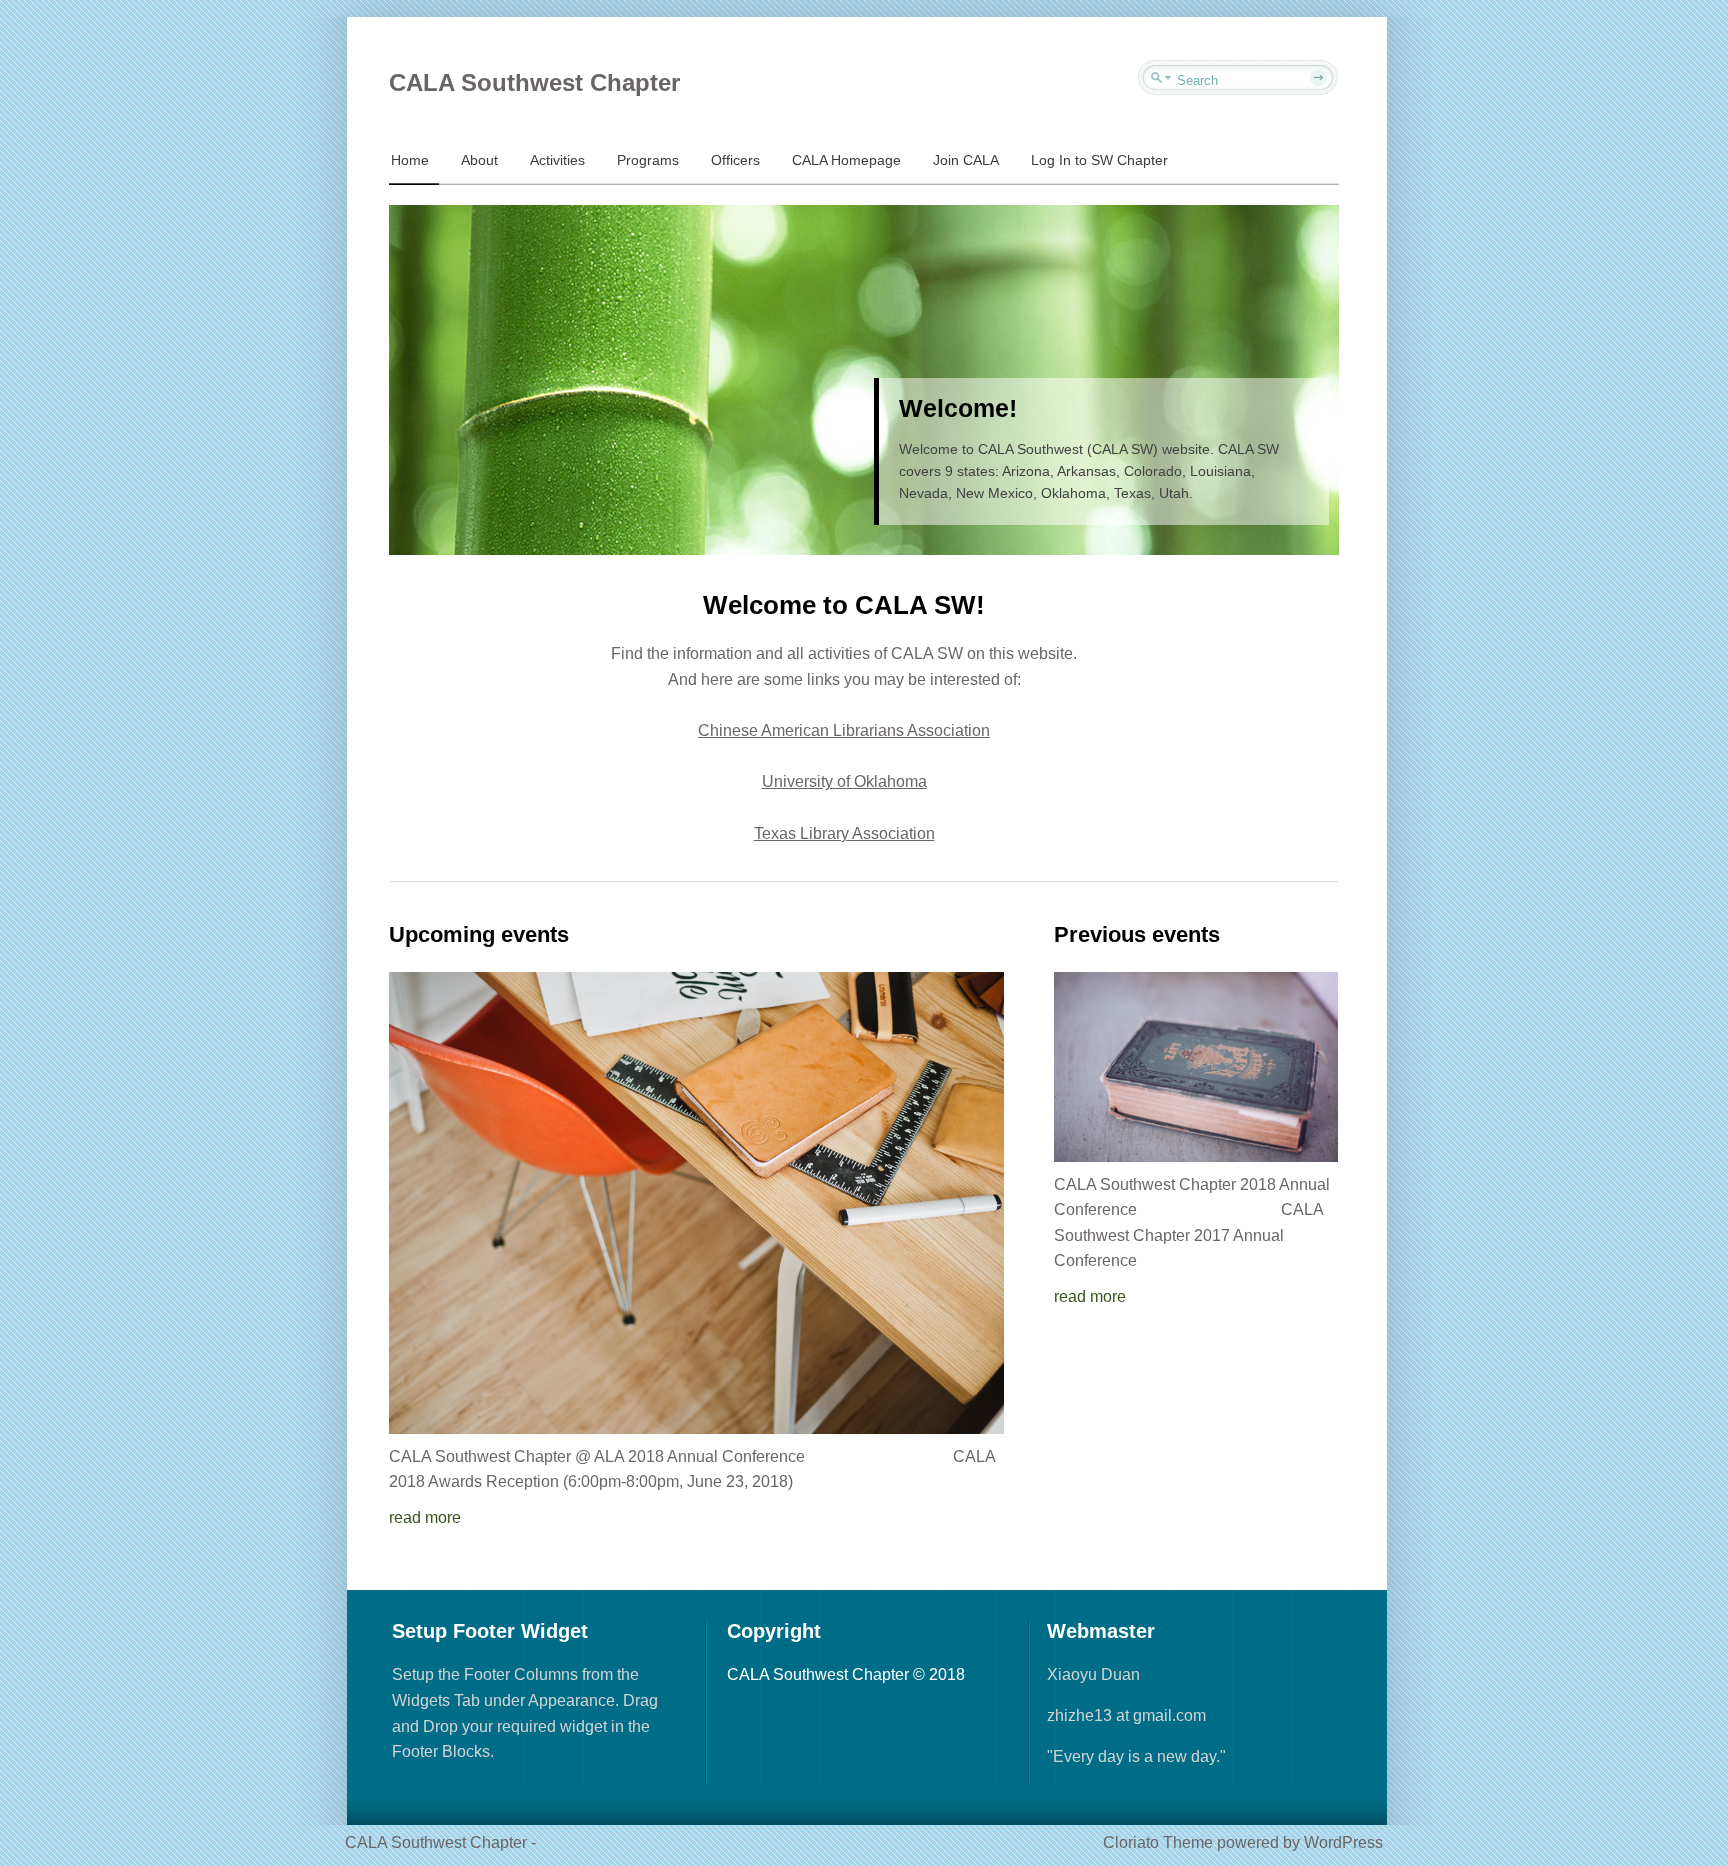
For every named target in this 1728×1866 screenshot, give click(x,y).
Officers (735, 160)
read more (425, 1517)
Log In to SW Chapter (1099, 160)
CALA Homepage (846, 160)
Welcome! (958, 408)
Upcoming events (479, 934)
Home (410, 160)
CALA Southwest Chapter (534, 82)
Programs (648, 160)
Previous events (1137, 934)
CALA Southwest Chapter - (440, 1842)
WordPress (1343, 1842)
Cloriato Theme (1158, 1842)
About (479, 160)
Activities (557, 160)
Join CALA (966, 160)
